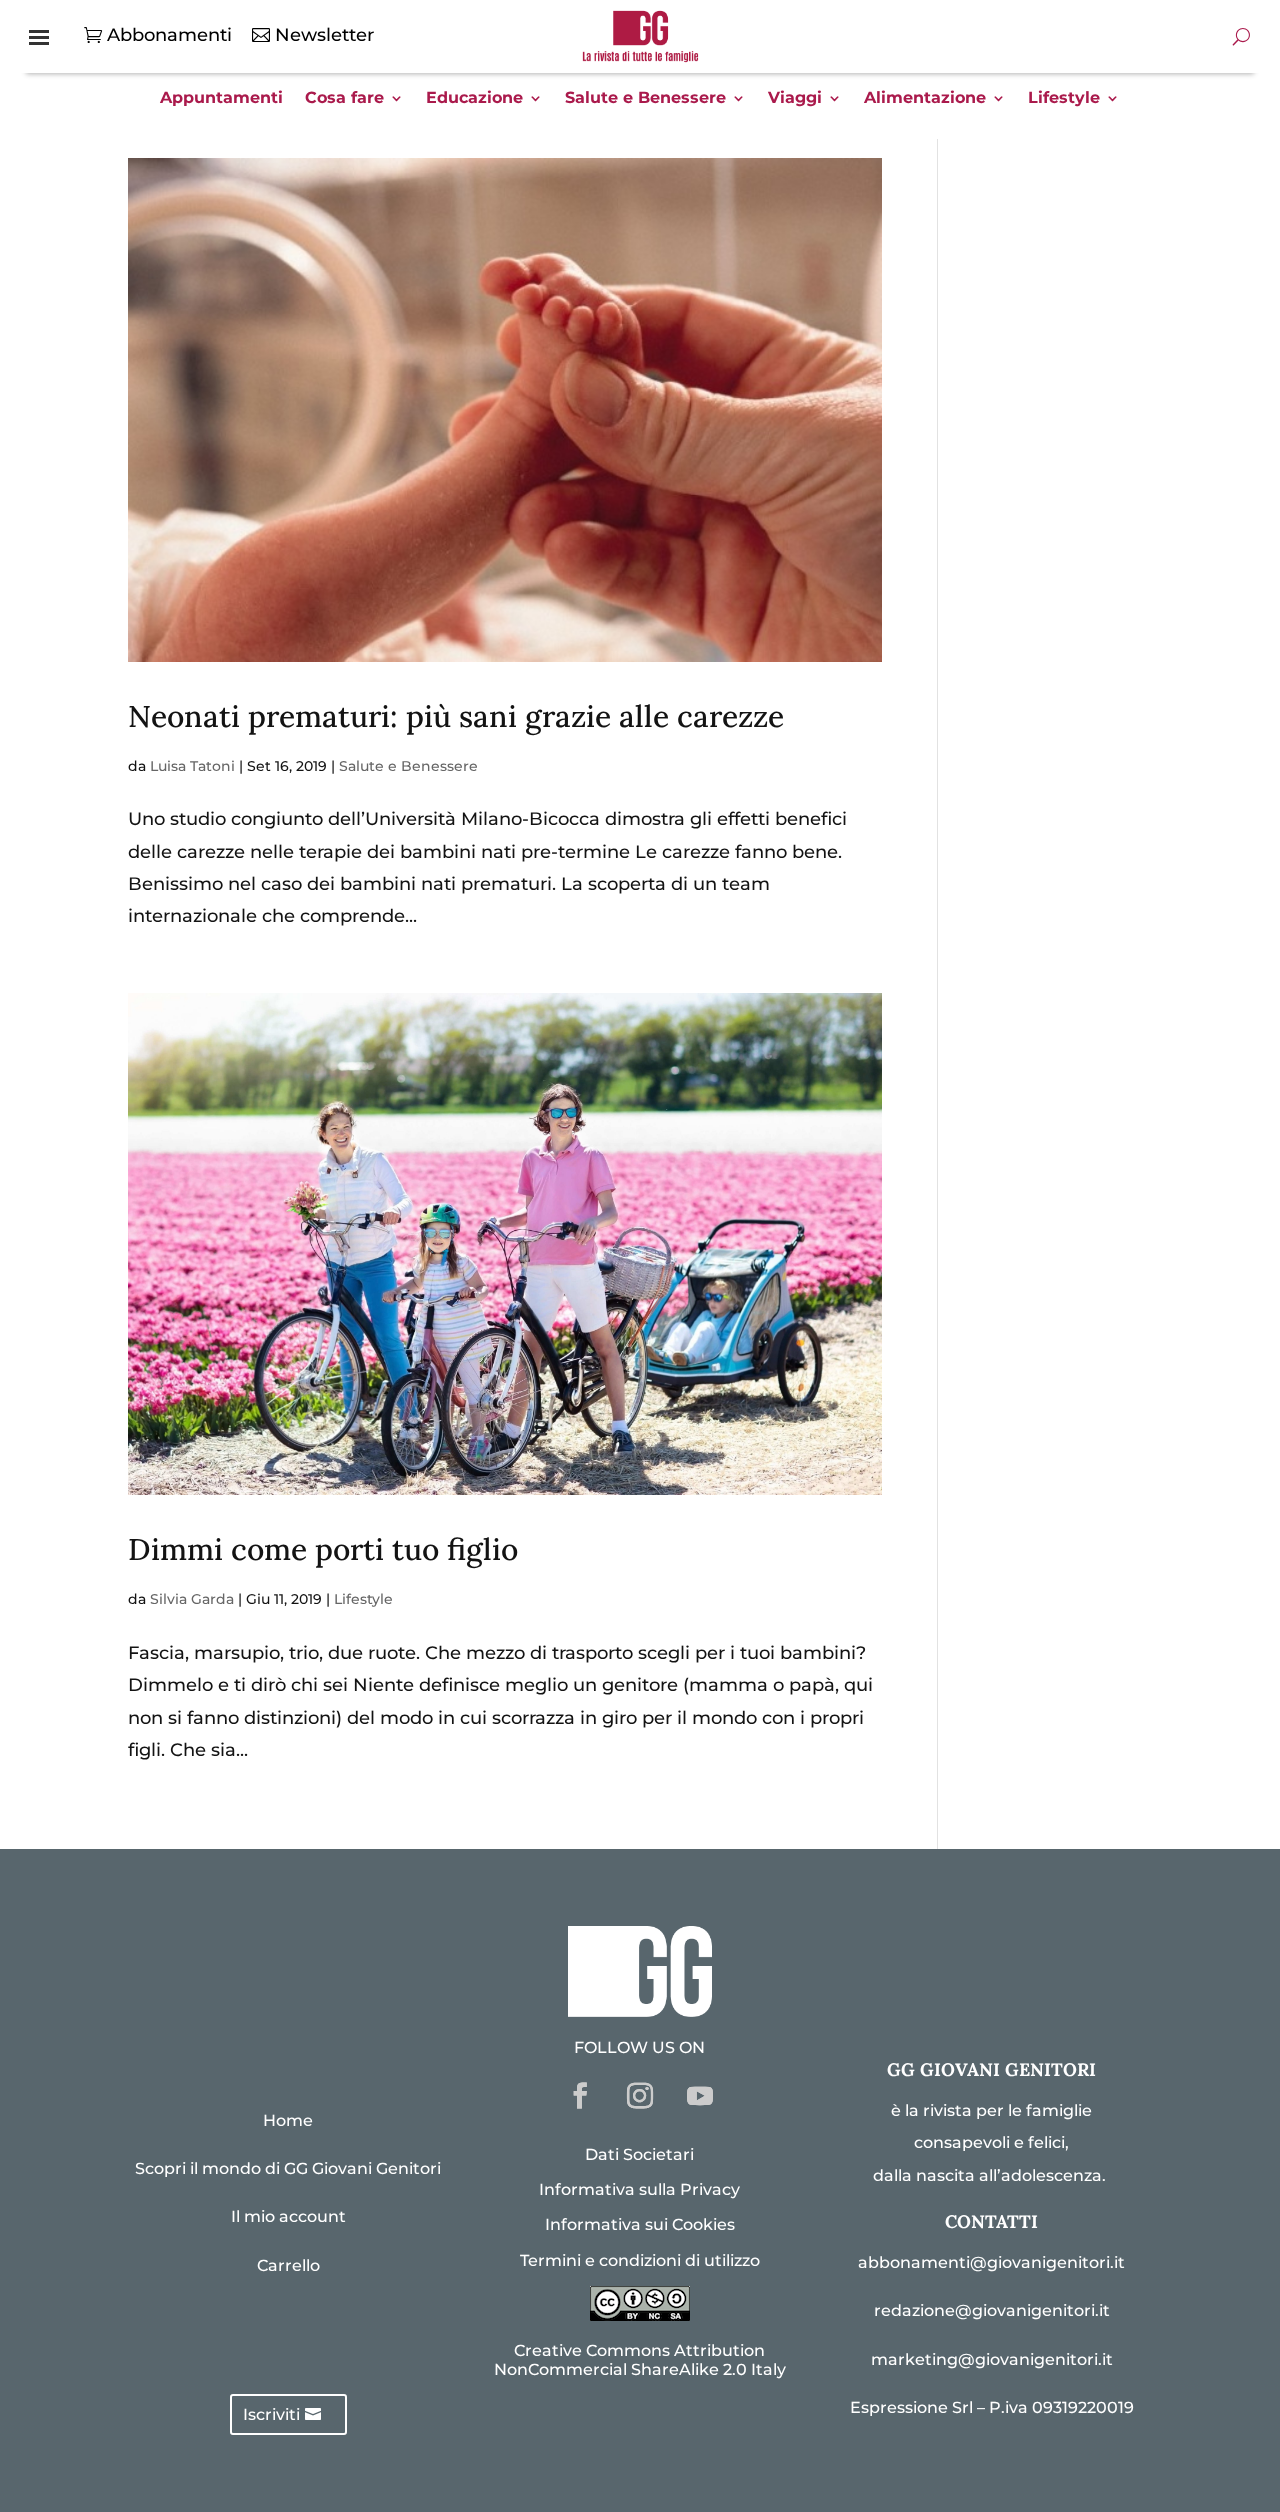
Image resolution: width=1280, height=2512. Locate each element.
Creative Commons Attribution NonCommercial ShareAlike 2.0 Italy (640, 2360)
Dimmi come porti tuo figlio (323, 1549)
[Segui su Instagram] (640, 2096)
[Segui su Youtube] (700, 2096)
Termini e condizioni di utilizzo (640, 2260)
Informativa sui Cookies (640, 2224)
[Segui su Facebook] (580, 2096)
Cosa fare (344, 99)
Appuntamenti (221, 99)
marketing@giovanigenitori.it (992, 2359)
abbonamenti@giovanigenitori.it (991, 2262)
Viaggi (795, 99)
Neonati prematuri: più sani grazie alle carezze (456, 716)
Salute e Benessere (645, 99)
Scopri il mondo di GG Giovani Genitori (288, 2168)
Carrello (288, 2265)
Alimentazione (925, 99)
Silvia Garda (192, 1599)
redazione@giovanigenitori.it (992, 2310)
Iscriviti (271, 2414)
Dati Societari (639, 2154)
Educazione (474, 99)
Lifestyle (1064, 99)
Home (288, 2120)
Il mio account (288, 2216)
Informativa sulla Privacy (639, 2189)
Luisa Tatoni (192, 766)
